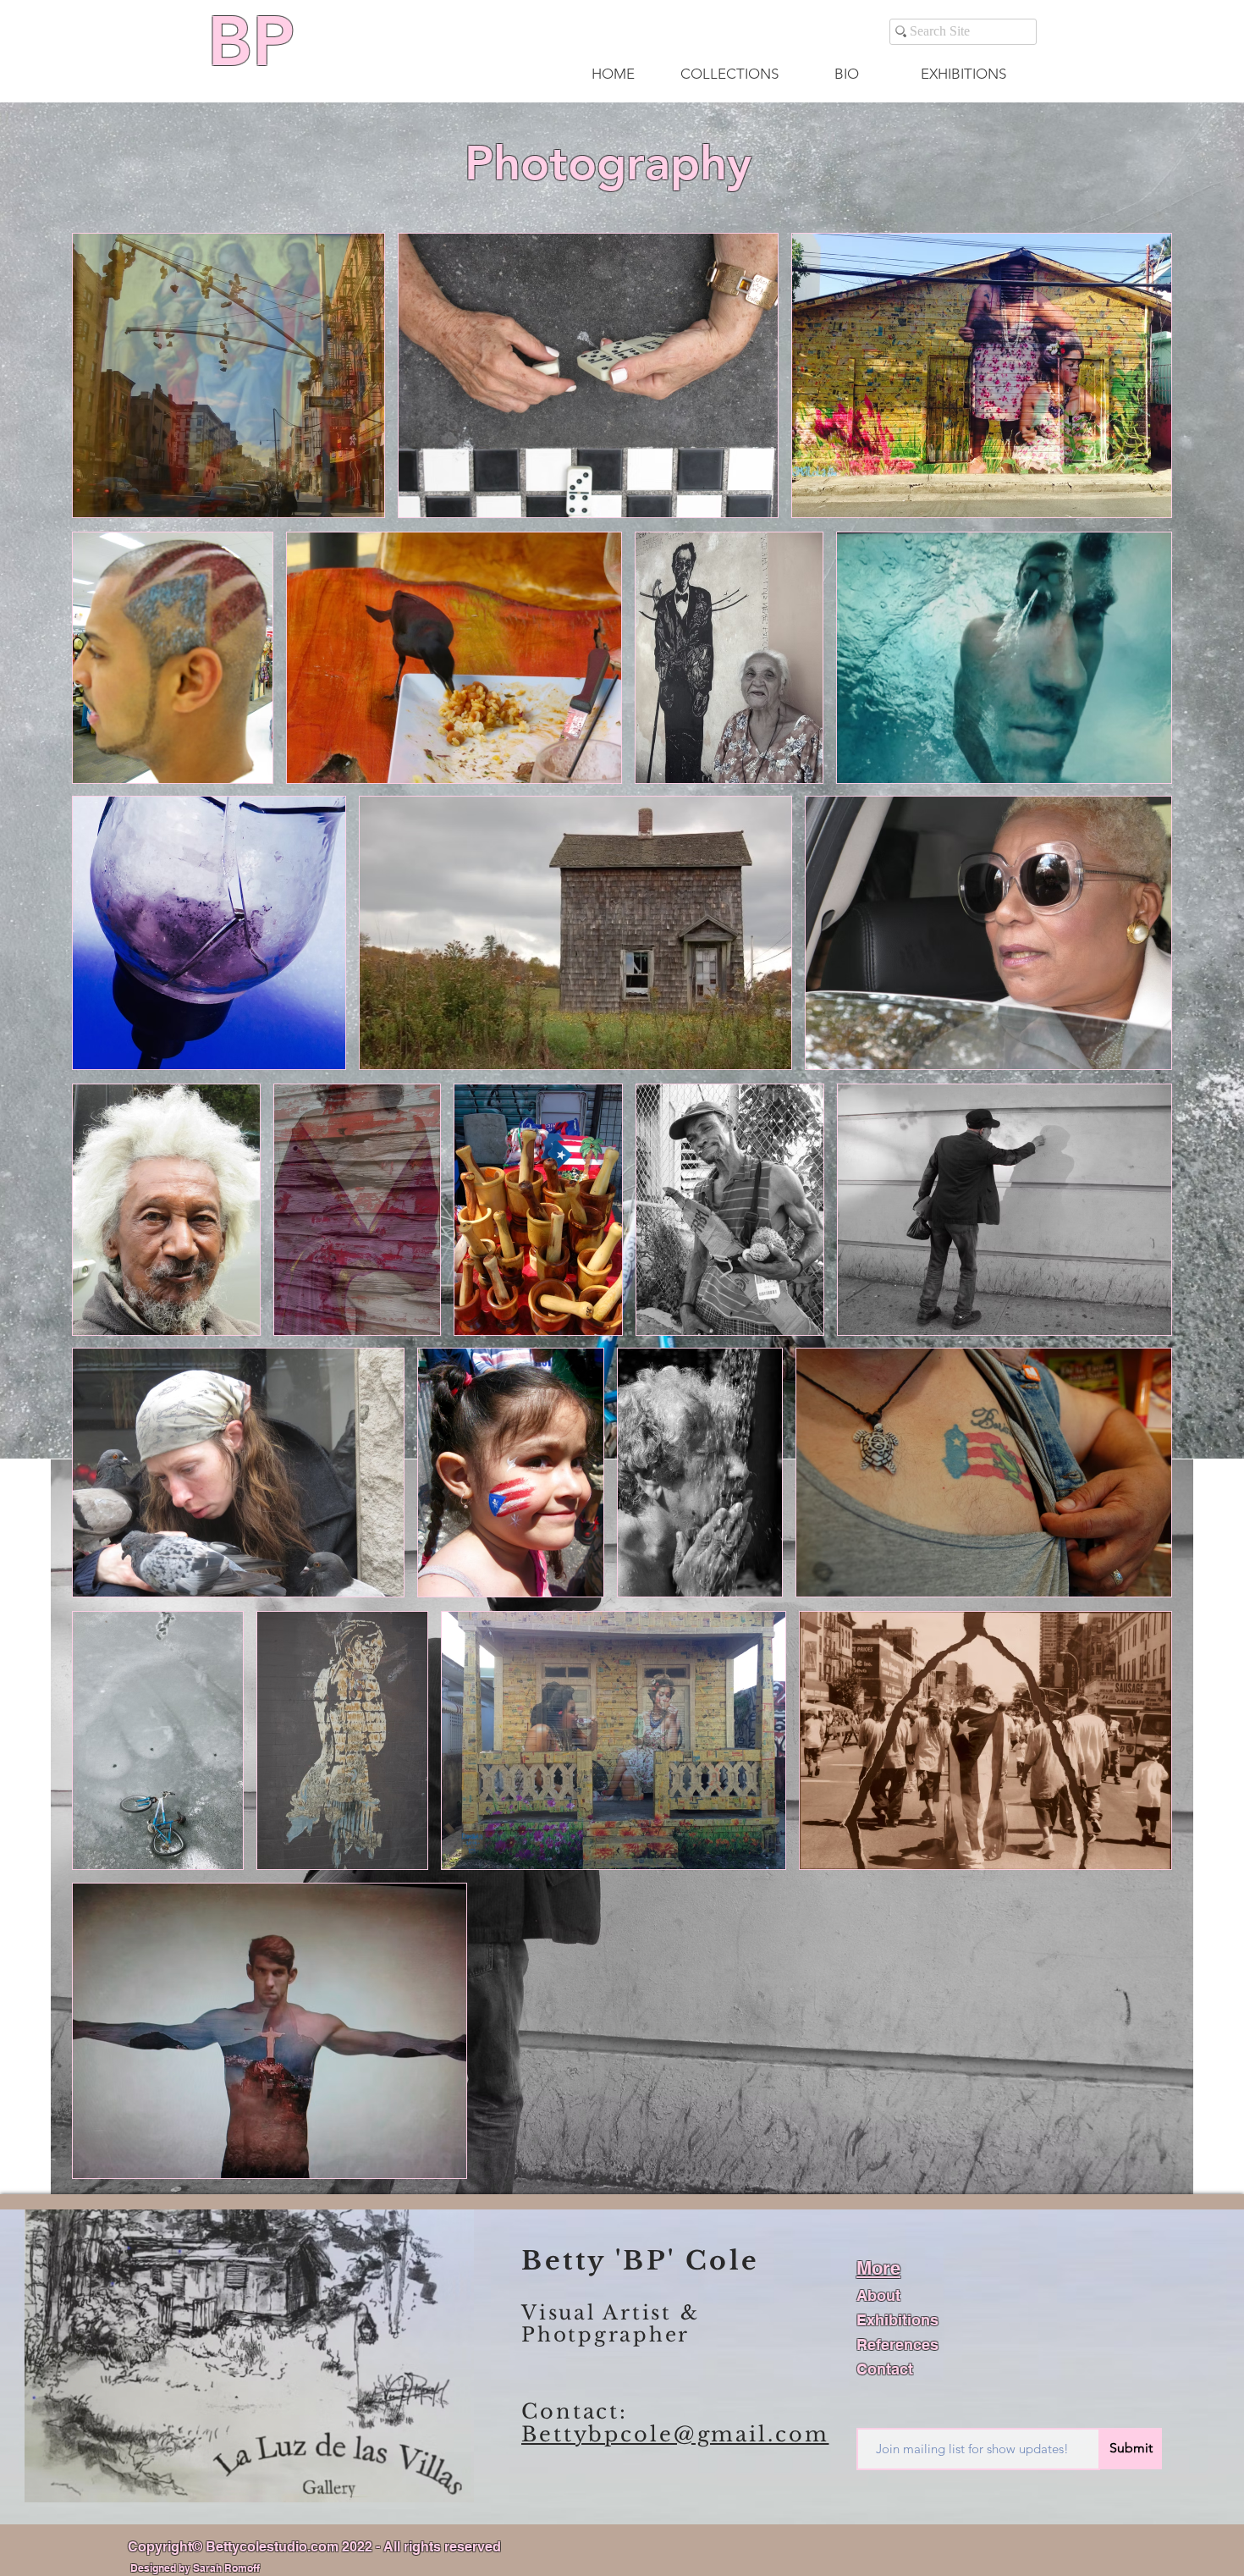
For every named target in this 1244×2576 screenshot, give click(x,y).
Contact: (575, 2411)
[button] (729, 74)
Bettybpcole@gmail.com (675, 2434)
